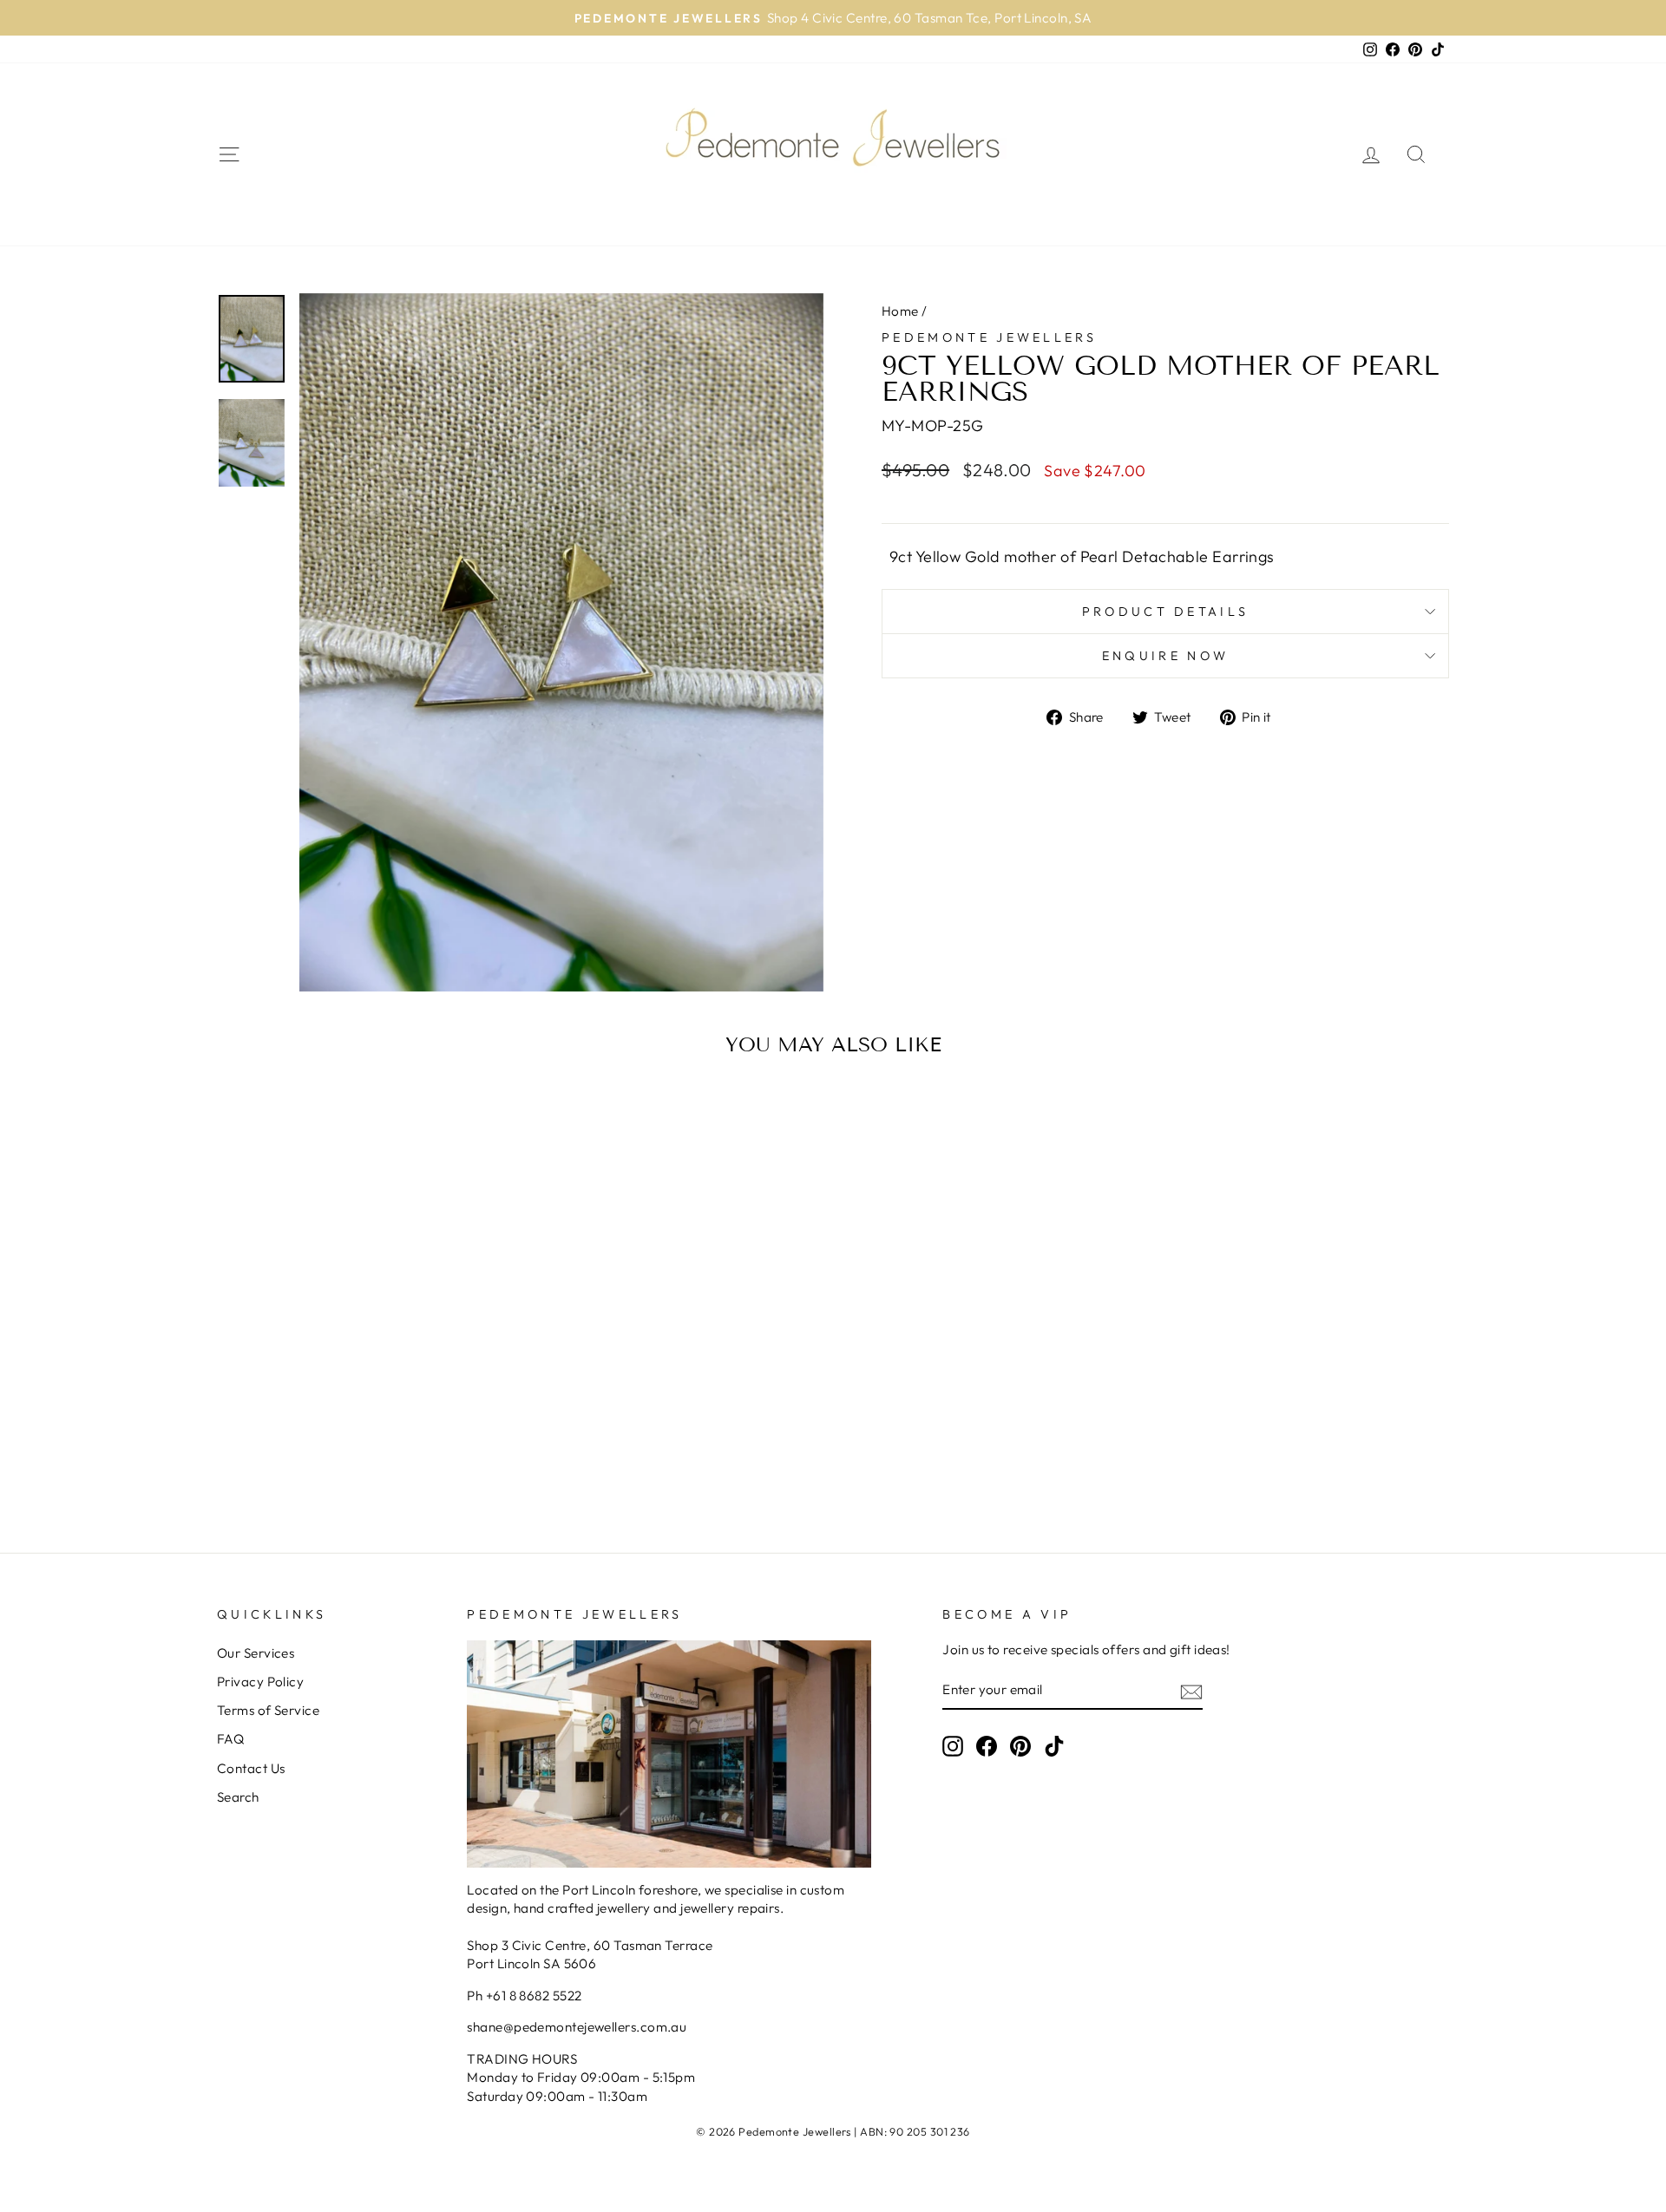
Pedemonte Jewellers (989, 337)
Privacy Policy (260, 1682)
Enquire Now (1166, 656)
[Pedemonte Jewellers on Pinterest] (1020, 1746)
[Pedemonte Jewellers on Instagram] (953, 1746)
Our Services (256, 1653)
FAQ (230, 1739)
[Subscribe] (1191, 1690)
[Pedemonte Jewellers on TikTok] (1054, 1746)
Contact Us (251, 1768)
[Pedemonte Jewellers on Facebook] (987, 1746)
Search (238, 1797)
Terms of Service (268, 1710)
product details (1166, 612)
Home (900, 311)
